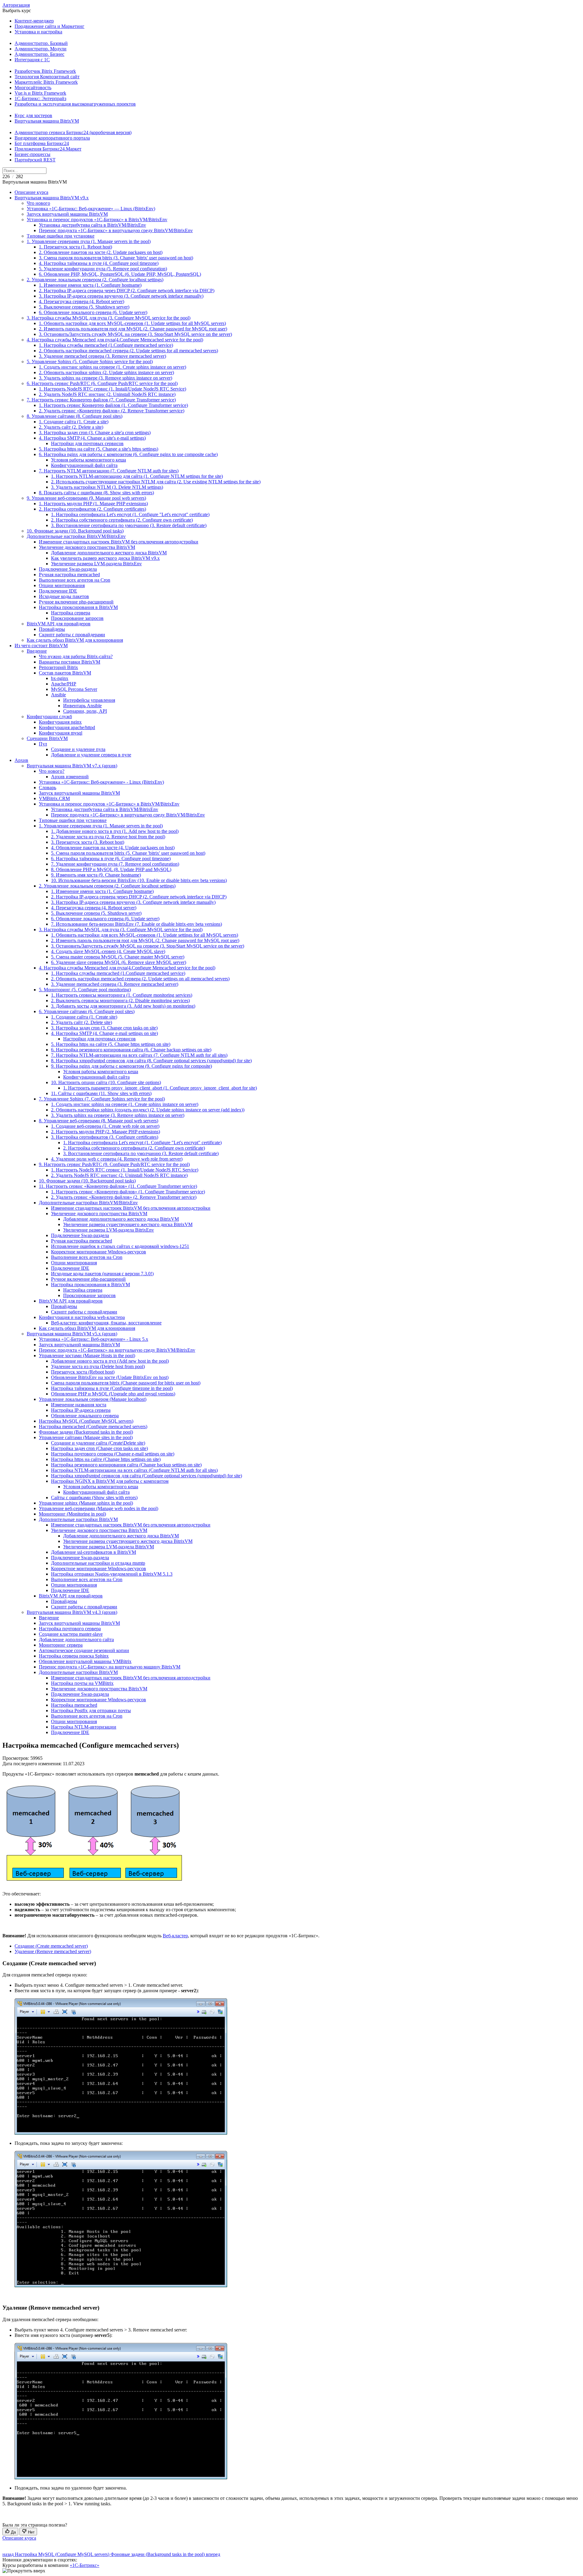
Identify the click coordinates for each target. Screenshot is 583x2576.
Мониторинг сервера (61, 1645)
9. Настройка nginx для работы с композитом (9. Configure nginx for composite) (131, 1066)
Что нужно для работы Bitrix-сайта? (76, 656)
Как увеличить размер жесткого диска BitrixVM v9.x (105, 558)
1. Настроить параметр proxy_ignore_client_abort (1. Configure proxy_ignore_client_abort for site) (160, 1088)
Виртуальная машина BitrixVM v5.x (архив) (72, 1334)
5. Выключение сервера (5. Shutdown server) (84, 307)
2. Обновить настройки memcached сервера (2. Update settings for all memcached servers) (128, 351)
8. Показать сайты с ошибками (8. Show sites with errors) (96, 493)
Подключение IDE (58, 591)
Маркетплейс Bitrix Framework (46, 82)
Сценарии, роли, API (85, 711)
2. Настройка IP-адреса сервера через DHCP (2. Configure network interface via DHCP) (127, 291)
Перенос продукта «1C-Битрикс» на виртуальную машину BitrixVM (110, 1667)
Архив (21, 760)
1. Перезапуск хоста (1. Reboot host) (75, 247)
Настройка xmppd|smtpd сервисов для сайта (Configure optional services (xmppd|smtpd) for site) (147, 1476)
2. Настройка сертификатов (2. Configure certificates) (92, 509)
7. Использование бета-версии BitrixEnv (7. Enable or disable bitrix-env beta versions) (136, 924)
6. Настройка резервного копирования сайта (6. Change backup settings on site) (131, 1050)
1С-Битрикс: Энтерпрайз (40, 98)
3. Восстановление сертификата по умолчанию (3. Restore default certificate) (129, 525)
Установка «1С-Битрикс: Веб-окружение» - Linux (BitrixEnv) (101, 782)
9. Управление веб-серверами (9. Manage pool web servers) (86, 498)
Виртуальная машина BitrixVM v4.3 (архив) (72, 1612)
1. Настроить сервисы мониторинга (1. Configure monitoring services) (122, 995)
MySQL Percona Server (74, 689)
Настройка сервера (71, 613)
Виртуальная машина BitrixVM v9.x (52, 198)
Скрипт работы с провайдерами (72, 635)
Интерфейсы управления (89, 700)
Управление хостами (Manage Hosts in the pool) (87, 1356)
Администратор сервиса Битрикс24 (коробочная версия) (73, 132)
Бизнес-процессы (32, 154)
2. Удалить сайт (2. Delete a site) (71, 427)
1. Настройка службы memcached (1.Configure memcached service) (106, 345)
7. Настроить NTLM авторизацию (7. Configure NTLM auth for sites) (109, 471)
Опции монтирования (62, 585)
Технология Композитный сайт (47, 77)
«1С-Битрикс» (85, 2565)
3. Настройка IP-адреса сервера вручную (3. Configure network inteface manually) (121, 296)
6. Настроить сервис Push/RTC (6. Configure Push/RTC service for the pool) (102, 383)
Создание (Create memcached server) (51, 1946)
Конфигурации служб (49, 717)
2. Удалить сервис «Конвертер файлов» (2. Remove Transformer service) (112, 411)
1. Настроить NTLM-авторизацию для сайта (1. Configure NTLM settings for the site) (137, 476)
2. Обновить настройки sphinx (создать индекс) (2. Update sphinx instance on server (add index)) (148, 1110)
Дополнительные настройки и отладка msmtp (98, 1563)
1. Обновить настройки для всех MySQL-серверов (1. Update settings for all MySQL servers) (132, 323)
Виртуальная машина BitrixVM (47, 121)
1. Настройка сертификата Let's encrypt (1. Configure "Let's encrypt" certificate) (130, 514)
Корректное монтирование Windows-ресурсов (99, 1252)
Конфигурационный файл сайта (84, 465)
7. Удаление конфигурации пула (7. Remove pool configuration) (115, 864)
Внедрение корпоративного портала (52, 138)
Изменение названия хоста (79, 1405)
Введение (37, 651)
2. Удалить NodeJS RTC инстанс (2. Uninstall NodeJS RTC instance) (107, 394)
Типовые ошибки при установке (61, 236)
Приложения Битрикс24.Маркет (48, 149)
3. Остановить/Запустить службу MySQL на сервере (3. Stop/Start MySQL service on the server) (135, 334)
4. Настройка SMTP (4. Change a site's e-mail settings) (92, 438)
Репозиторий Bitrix (58, 667)
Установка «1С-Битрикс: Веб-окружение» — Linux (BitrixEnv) (91, 209)
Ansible (58, 695)
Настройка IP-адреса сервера (81, 1410)
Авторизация (16, 5)
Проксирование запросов (77, 618)
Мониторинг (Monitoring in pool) (72, 1514)
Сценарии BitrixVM (47, 738)
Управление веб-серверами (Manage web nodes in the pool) (99, 1508)
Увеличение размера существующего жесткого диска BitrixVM (128, 1224)
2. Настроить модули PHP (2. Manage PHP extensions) (106, 1132)
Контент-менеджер (34, 21)
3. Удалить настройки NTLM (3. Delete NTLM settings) (107, 487)
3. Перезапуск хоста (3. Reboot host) (88, 842)
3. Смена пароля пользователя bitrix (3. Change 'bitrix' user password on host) (116, 258)
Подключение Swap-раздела (68, 569)
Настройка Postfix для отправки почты (91, 1711)
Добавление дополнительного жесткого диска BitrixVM (109, 553)
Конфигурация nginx (60, 722)
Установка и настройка (38, 32)
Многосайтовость (33, 88)
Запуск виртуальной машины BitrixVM (67, 214)
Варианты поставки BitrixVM (70, 662)
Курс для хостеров (33, 115)
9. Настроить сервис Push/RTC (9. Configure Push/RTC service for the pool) (114, 1164)
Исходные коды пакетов (64, 596)
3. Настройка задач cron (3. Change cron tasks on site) (104, 1028)
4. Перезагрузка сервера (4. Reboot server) (82, 301)
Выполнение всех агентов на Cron (75, 580)
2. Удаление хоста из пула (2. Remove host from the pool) (108, 837)
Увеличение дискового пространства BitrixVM (87, 547)
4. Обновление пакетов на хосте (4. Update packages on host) (113, 848)
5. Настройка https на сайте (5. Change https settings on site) (111, 1044)
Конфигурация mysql (61, 733)
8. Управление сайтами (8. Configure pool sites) (75, 416)
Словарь (48, 788)
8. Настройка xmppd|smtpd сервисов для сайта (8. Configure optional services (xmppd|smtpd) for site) (151, 1061)
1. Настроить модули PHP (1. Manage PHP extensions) (93, 504)
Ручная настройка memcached (69, 575)
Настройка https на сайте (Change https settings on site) (106, 1459)
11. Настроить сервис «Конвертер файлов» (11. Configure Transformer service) (118, 1186)
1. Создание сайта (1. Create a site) (74, 422)
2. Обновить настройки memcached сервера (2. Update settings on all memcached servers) (140, 979)
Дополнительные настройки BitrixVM (78, 1519)
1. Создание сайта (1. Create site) (84, 1017)
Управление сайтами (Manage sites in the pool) (86, 1437)
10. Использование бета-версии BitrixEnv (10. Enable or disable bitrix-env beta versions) (139, 880)
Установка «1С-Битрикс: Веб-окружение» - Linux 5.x (94, 1339)
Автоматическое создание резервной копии (84, 1650)
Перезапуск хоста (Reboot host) (83, 1372)
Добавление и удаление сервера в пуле (91, 755)
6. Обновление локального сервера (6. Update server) (93, 312)
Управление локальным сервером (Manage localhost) (93, 1399)
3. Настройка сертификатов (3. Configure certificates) (105, 1137)
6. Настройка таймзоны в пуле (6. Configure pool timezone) (111, 859)
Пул (43, 744)
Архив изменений (70, 777)
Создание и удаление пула (78, 749)
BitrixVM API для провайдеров (59, 624)
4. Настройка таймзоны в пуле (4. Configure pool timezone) (99, 263)
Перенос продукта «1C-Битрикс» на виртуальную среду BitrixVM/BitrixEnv (117, 1350)
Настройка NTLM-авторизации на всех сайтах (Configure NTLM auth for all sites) (134, 1470)
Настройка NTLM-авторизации (84, 1727)
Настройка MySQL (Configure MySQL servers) (86, 1421)
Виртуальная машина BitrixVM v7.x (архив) (72, 766)
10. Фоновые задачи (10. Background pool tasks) (75, 531)
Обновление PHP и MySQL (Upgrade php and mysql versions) (113, 1394)
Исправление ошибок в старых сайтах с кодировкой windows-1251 (120, 1246)
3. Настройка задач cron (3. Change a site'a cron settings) (95, 433)
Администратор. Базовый (41, 43)
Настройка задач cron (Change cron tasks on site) (99, 1448)
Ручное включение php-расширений (76, 602)
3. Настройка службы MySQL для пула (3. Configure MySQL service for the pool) (109, 318)
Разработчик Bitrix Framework (45, 71)
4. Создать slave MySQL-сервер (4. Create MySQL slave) (108, 951)
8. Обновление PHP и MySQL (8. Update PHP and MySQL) (111, 869)
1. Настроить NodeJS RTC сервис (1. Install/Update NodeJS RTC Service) (113, 389)
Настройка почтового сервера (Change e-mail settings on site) (113, 1454)
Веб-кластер (175, 1936)
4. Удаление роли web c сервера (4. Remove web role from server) (117, 1159)
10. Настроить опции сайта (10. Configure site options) (106, 1082)
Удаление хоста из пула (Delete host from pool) (98, 1366)
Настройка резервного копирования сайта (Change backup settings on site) (126, 1465)
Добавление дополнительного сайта (76, 1640)
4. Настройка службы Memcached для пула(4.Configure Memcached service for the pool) (115, 340)
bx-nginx (60, 678)
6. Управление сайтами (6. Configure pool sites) (87, 1011)
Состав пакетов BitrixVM (65, 673)
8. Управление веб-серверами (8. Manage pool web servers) (99, 1121)
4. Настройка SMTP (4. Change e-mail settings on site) (104, 1033)
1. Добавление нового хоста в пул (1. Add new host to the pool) (115, 831)
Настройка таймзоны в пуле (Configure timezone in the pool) (112, 1388)
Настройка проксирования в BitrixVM (78, 607)
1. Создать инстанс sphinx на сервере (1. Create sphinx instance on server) (113, 367)
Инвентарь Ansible (82, 706)
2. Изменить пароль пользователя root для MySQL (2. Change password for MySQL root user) (133, 329)
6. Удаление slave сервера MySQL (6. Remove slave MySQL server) (119, 962)
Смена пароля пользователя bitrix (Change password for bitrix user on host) (126, 1383)
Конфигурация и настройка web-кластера (82, 1317)
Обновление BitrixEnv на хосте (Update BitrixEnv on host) (110, 1377)
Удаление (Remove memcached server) (53, 1951)
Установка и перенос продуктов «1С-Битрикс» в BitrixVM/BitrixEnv (97, 220)
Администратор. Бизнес (39, 54)
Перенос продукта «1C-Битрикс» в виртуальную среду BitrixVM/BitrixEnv (116, 230)
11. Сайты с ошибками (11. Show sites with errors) (101, 1093)
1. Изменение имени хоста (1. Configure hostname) (90, 285)
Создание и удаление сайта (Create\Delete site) (98, 1443)
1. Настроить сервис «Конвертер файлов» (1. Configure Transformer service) (128, 1192)
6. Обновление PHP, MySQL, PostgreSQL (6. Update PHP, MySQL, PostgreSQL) (120, 274)
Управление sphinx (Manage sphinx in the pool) (86, 1503)
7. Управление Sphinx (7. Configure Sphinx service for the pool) (102, 1099)
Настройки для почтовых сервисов (87, 443)
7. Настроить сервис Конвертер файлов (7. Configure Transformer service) (101, 400)
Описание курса (31, 192)
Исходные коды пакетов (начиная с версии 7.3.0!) (102, 1274)
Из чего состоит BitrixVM (41, 646)
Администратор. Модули (41, 49)
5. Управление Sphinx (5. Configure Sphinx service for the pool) (90, 362)
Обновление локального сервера (85, 1416)
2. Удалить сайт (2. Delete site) (82, 1022)
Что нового (38, 203)
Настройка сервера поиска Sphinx (74, 1656)
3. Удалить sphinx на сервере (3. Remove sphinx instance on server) (106, 378)
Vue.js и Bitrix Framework (40, 93)
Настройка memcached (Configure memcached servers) (93, 1427)
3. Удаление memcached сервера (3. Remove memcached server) (102, 356)
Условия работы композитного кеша (89, 460)
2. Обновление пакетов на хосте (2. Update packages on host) (101, 252)
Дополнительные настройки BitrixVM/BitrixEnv (76, 536)
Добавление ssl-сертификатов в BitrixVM (94, 1552)
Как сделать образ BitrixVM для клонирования (75, 640)
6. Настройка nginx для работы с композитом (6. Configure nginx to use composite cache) (128, 454)
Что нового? (52, 771)
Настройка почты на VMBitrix (82, 1683)
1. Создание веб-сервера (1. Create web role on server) (105, 1126)
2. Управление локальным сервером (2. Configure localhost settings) (95, 280)
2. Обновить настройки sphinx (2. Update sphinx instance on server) (106, 372)
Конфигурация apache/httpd (67, 727)
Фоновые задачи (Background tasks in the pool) (86, 1432)
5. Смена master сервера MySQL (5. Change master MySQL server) (118, 957)
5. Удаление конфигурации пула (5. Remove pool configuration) (103, 269)
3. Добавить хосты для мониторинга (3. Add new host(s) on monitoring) (123, 1006)
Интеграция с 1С (32, 60)
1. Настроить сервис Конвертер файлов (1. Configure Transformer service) (113, 405)
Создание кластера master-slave (71, 1634)
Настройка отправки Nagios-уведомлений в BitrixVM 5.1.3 (112, 1574)
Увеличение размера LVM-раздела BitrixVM (109, 1547)
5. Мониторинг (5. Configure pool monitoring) (85, 990)
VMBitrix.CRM (54, 798)
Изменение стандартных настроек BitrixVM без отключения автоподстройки (119, 542)
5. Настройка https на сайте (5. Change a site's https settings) (99, 449)
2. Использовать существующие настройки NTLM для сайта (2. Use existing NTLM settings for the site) (156, 482)
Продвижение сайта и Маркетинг (49, 26)
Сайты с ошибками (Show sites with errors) (94, 1498)
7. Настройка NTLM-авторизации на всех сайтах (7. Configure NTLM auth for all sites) (139, 1055)
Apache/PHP (64, 684)
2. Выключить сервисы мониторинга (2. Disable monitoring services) (120, 1001)
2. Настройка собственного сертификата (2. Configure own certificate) (122, 520)
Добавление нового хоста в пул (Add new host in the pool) (110, 1361)
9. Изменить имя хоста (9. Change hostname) (96, 875)
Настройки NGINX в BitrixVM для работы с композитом (110, 1481)
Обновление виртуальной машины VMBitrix (85, 1661)
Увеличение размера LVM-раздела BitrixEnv (96, 564)
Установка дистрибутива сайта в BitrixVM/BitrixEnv (92, 225)
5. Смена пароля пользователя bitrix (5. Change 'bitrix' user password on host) (128, 853)
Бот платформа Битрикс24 (42, 143)
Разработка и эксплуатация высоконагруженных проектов (75, 104)
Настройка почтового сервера (70, 1629)
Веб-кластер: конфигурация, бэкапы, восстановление (106, 1323)
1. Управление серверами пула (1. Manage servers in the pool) (89, 241)
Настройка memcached (74, 1705)
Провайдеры (52, 629)
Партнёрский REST (35, 160)
